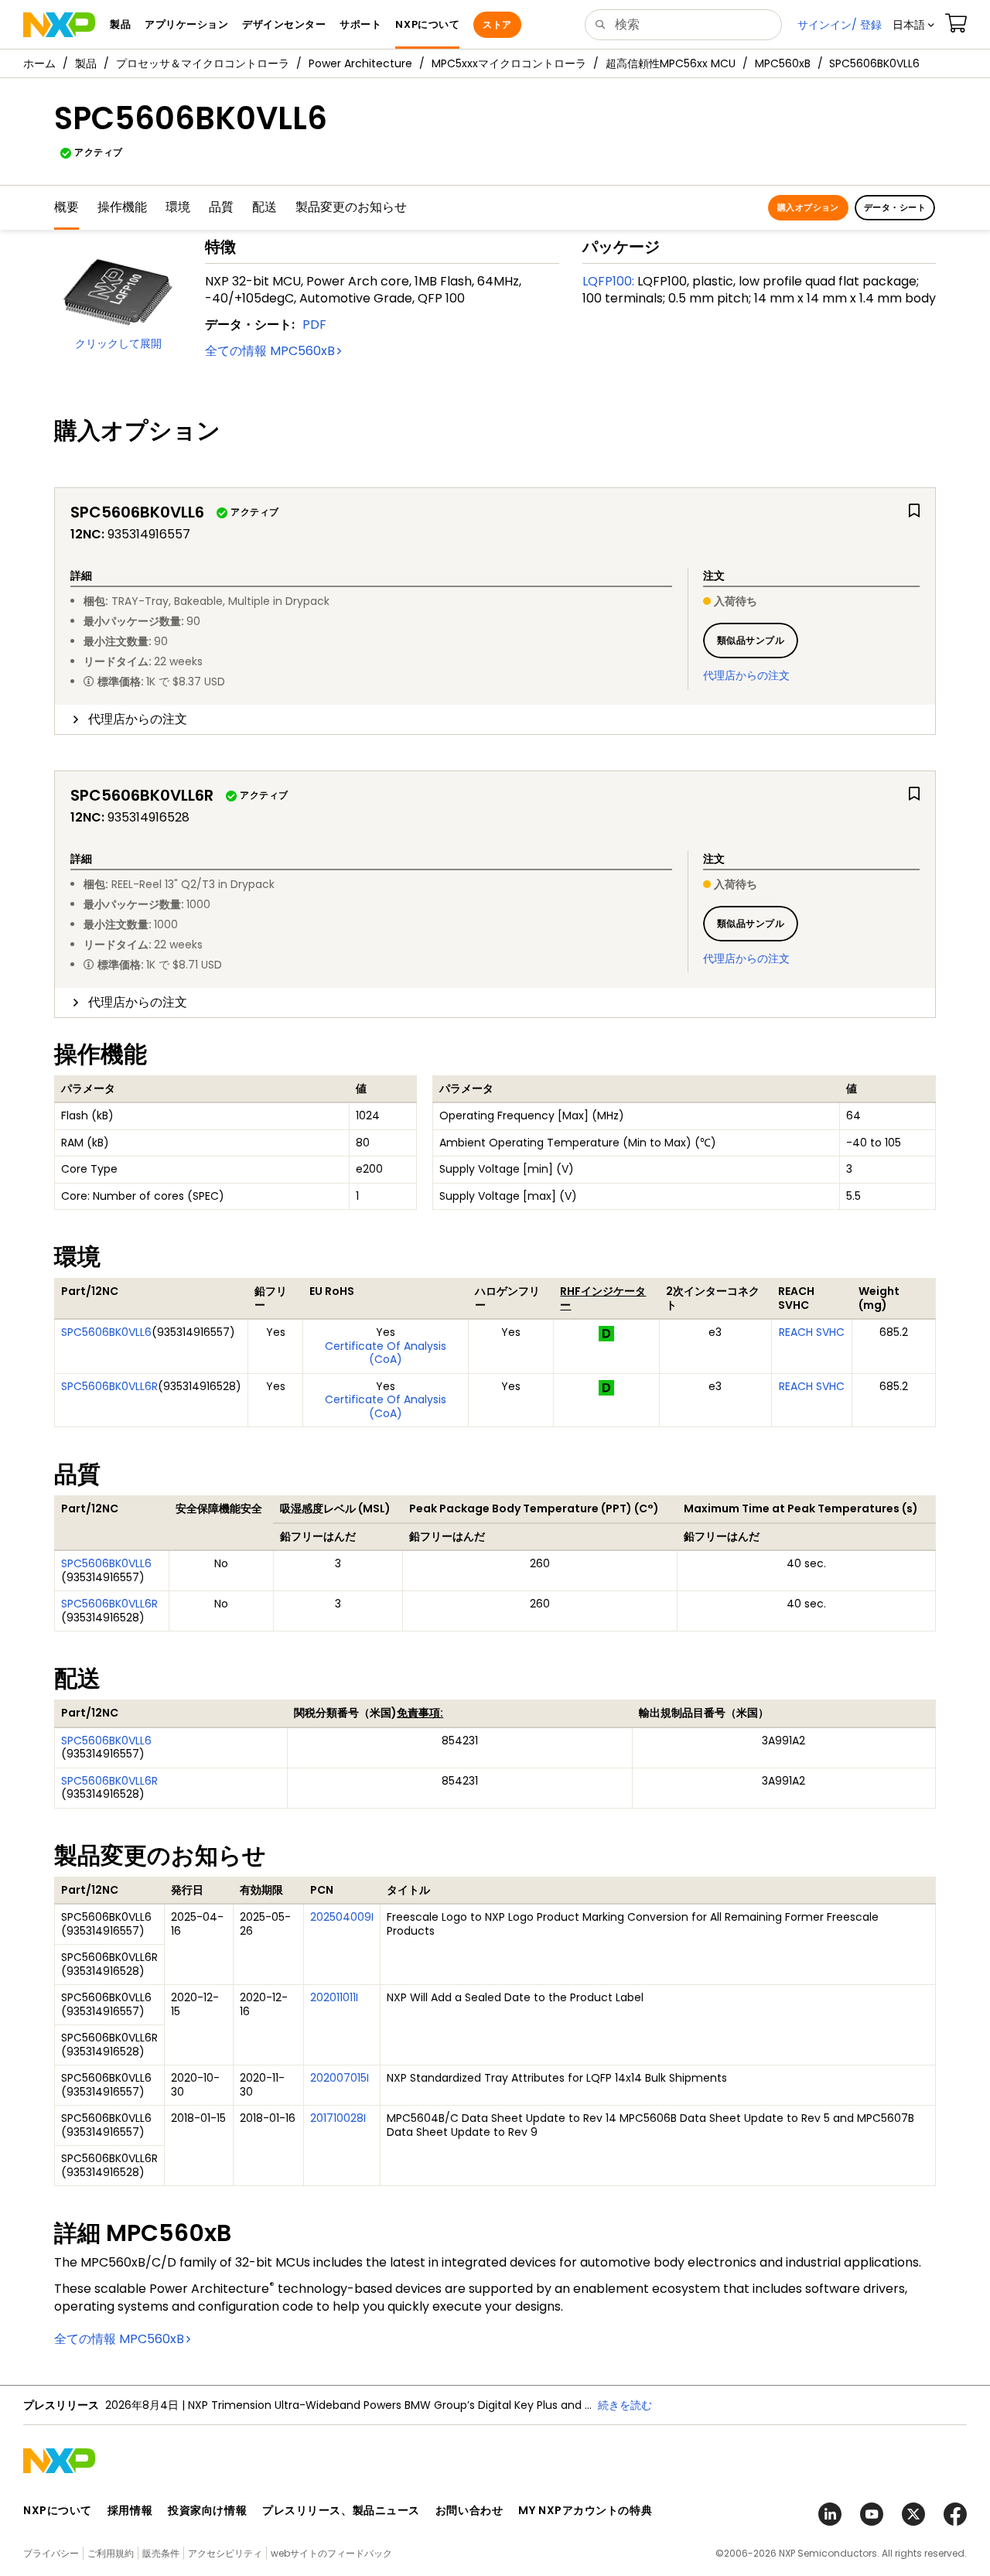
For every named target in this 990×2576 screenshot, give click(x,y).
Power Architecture (360, 63)
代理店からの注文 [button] (138, 719)
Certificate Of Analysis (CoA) (386, 1353)
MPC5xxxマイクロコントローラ (509, 63)
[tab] (495, 719)
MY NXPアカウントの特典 (585, 2510)
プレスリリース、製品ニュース (341, 2510)
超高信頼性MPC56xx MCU (671, 63)
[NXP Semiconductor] (59, 25)
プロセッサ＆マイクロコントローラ (203, 63)
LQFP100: (608, 281)
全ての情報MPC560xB (270, 351)
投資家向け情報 (207, 2510)
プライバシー (51, 2553)
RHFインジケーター (603, 1298)
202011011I (334, 1997)
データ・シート (895, 207)
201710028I (338, 2118)
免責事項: (420, 1713)
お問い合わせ (469, 2510)
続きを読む (541, 2405)
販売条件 (161, 2553)
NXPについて (58, 2510)
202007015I (340, 2078)
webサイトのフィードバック (331, 2553)
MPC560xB (783, 63)
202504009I (342, 1917)
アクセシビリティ (225, 2553)
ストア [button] (497, 24)
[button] (913, 25)
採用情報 (130, 2510)
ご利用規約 (111, 2553)
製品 (86, 63)
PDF (314, 325)
